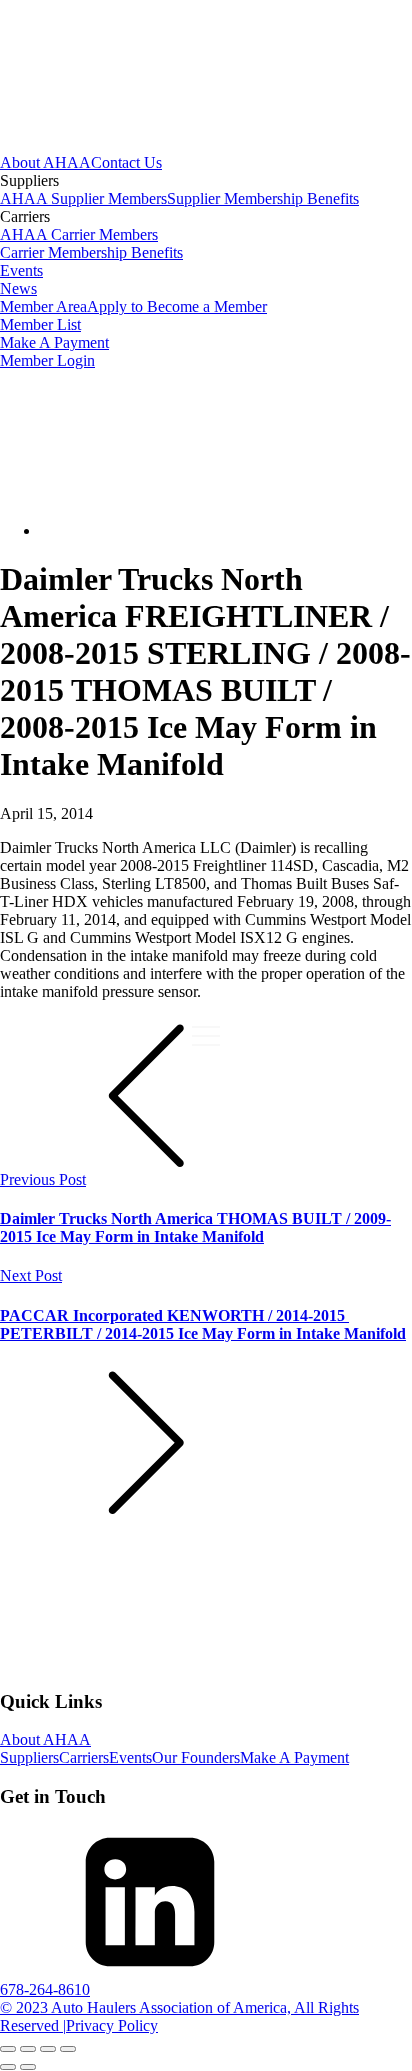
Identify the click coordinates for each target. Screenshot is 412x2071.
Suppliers (29, 1757)
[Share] (48, 2049)
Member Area (43, 306)
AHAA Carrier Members (79, 234)
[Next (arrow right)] (28, 2067)
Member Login (47, 360)
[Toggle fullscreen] (28, 2049)
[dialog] (206, 262)
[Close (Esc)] (68, 2049)
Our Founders (196, 1757)
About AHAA (45, 162)
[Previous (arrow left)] (8, 2067)
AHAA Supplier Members (83, 198)
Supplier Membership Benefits (263, 198)
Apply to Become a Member (177, 306)
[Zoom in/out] (8, 2049)
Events (21, 270)
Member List (40, 324)
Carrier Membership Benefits (91, 252)
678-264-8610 (45, 1989)
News (18, 288)
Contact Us (126, 162)
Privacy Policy (112, 2025)
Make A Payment (54, 342)
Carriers (84, 1757)
